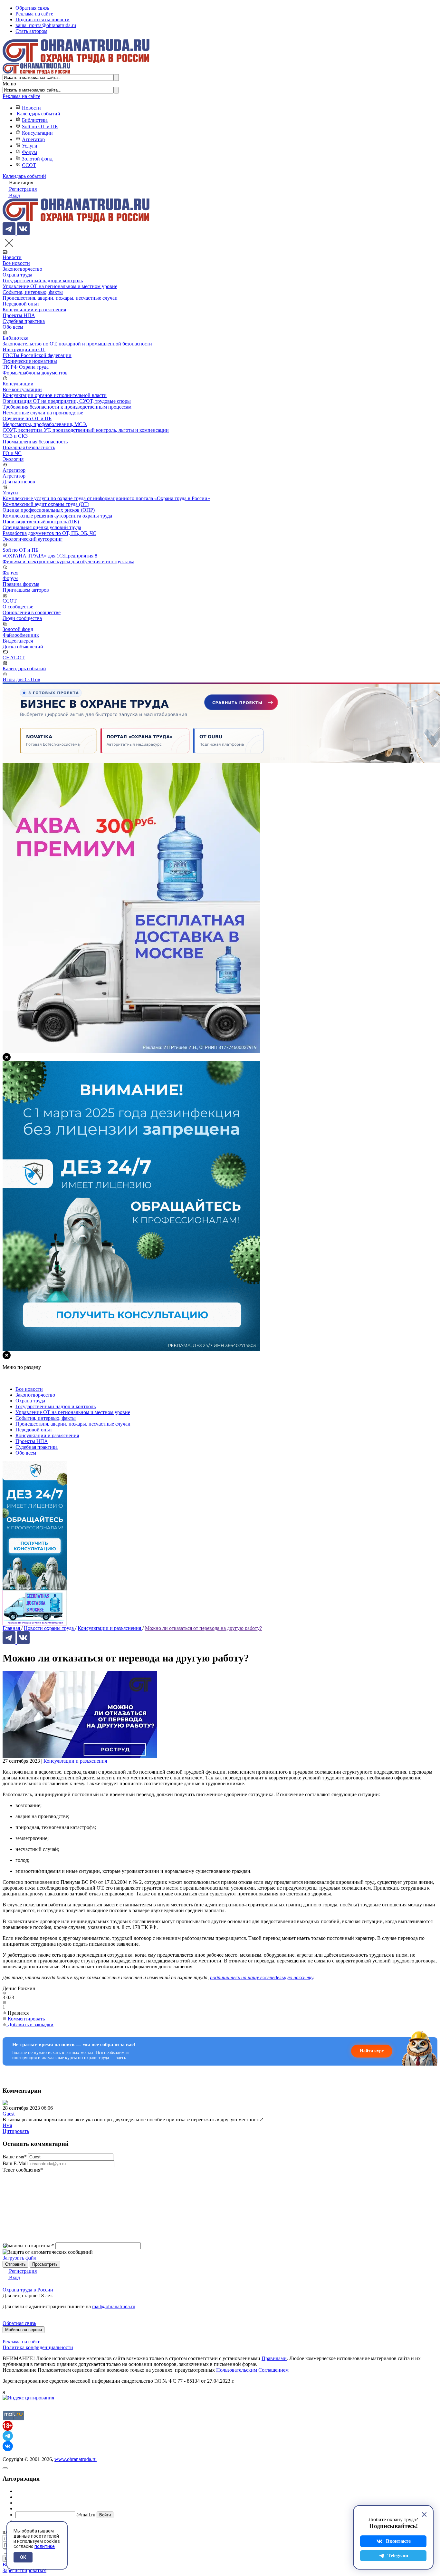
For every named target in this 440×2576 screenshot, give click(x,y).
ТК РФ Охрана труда (26, 367)
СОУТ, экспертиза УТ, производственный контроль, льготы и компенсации (86, 430)
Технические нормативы (30, 361)
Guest (9, 2114)
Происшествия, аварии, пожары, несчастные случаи (60, 298)
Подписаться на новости (43, 19)
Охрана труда (17, 275)
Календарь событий (38, 114)
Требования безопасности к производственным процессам (67, 407)
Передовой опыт (21, 304)
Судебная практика (24, 321)
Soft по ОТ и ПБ (40, 126)
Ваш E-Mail (15, 2163)
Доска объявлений (23, 647)
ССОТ (29, 165)
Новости (31, 108)
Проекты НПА (19, 315)
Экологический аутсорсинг (33, 539)
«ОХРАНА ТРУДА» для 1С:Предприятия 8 (50, 556)
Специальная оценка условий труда (42, 527)
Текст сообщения (23, 2170)
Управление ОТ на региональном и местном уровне (60, 286)
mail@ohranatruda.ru (114, 2306)
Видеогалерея (18, 641)
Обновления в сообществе (32, 612)
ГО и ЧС (12, 453)
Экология (13, 459)
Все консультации (22, 389)
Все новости (16, 263)
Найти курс (372, 2051)
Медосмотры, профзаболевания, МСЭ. (45, 424)
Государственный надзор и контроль (43, 281)
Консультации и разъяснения (34, 310)
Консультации (37, 133)
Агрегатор (33, 139)
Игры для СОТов (21, 679)
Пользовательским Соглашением (252, 2370)
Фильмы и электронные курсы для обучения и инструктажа (68, 562)
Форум (29, 152)
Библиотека (35, 120)
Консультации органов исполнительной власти (55, 395)
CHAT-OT (14, 658)
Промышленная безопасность (35, 442)
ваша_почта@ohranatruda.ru (46, 25)
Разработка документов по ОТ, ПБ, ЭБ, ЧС (49, 533)
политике (45, 2546)
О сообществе (18, 607)
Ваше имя (15, 2157)
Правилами (274, 2358)
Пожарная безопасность (29, 447)
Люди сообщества (22, 618)
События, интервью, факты (33, 292)
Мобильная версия (24, 2330)
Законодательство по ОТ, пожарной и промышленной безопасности (77, 344)
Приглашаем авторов (26, 590)
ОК (23, 2557)
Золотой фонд (37, 159)
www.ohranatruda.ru (76, 2459)
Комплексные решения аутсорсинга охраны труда (57, 516)
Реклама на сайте (34, 14)
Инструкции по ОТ (24, 349)
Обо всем (13, 327)
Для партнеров (19, 482)
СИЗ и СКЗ (15, 436)
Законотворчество (22, 269)
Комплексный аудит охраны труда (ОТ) (46, 504)
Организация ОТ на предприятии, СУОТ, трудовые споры (67, 401)
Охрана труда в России (28, 2290)
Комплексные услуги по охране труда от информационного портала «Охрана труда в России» (106, 498)
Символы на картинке (28, 2246)
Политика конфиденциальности (38, 2347)
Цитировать (16, 2131)
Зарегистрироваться (24, 2570)
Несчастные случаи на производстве (43, 413)
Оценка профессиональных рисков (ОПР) (49, 510)
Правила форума (21, 584)
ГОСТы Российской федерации (37, 355)
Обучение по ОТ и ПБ (27, 418)
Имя (7, 2125)
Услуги (30, 146)
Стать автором (31, 31)
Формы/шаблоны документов (35, 373)
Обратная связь (32, 8)
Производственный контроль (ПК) (41, 522)
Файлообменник (21, 635)
